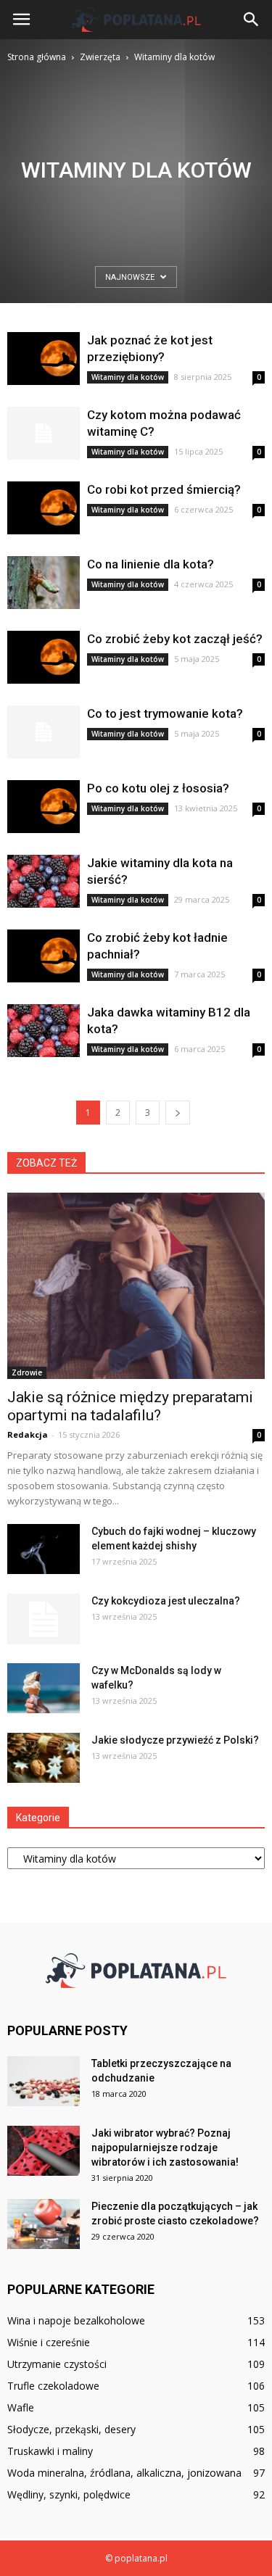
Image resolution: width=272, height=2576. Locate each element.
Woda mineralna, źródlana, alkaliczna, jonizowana (124, 2473)
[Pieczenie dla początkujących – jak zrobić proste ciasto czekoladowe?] (44, 2224)
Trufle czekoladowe (53, 2386)
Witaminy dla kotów (128, 377)
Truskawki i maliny (50, 2451)
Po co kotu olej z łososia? (158, 788)
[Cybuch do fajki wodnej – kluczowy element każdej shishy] (44, 1549)
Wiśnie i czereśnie (49, 2342)
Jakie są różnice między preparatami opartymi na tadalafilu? (130, 1406)
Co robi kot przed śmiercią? (164, 489)
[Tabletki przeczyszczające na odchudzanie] (44, 2081)
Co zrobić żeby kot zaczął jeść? (175, 639)
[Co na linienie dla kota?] (44, 583)
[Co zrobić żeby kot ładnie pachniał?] (44, 956)
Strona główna (37, 57)
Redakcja (28, 1434)
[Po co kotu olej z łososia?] (44, 807)
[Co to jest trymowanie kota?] (44, 732)
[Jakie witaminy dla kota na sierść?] (44, 881)
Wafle (21, 2407)
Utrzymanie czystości (57, 2364)
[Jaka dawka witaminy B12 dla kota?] (44, 1031)
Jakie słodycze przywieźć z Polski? (175, 1740)
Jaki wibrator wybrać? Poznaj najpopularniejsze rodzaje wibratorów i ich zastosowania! (165, 2148)
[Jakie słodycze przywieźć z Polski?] (44, 1758)
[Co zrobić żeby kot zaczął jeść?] (44, 657)
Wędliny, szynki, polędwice (69, 2494)
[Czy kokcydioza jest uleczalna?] (44, 1619)
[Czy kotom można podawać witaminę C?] (44, 433)
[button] (252, 20)
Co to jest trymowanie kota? (165, 713)
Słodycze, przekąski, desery (71, 2429)
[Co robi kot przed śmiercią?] (44, 508)
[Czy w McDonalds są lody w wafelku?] (44, 1688)
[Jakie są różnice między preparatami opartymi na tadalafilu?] (136, 1286)
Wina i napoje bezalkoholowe (76, 2320)
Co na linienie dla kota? (151, 564)
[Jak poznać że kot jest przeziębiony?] (44, 359)
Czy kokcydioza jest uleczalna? (166, 1601)
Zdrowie (27, 1372)
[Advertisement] (136, 208)
